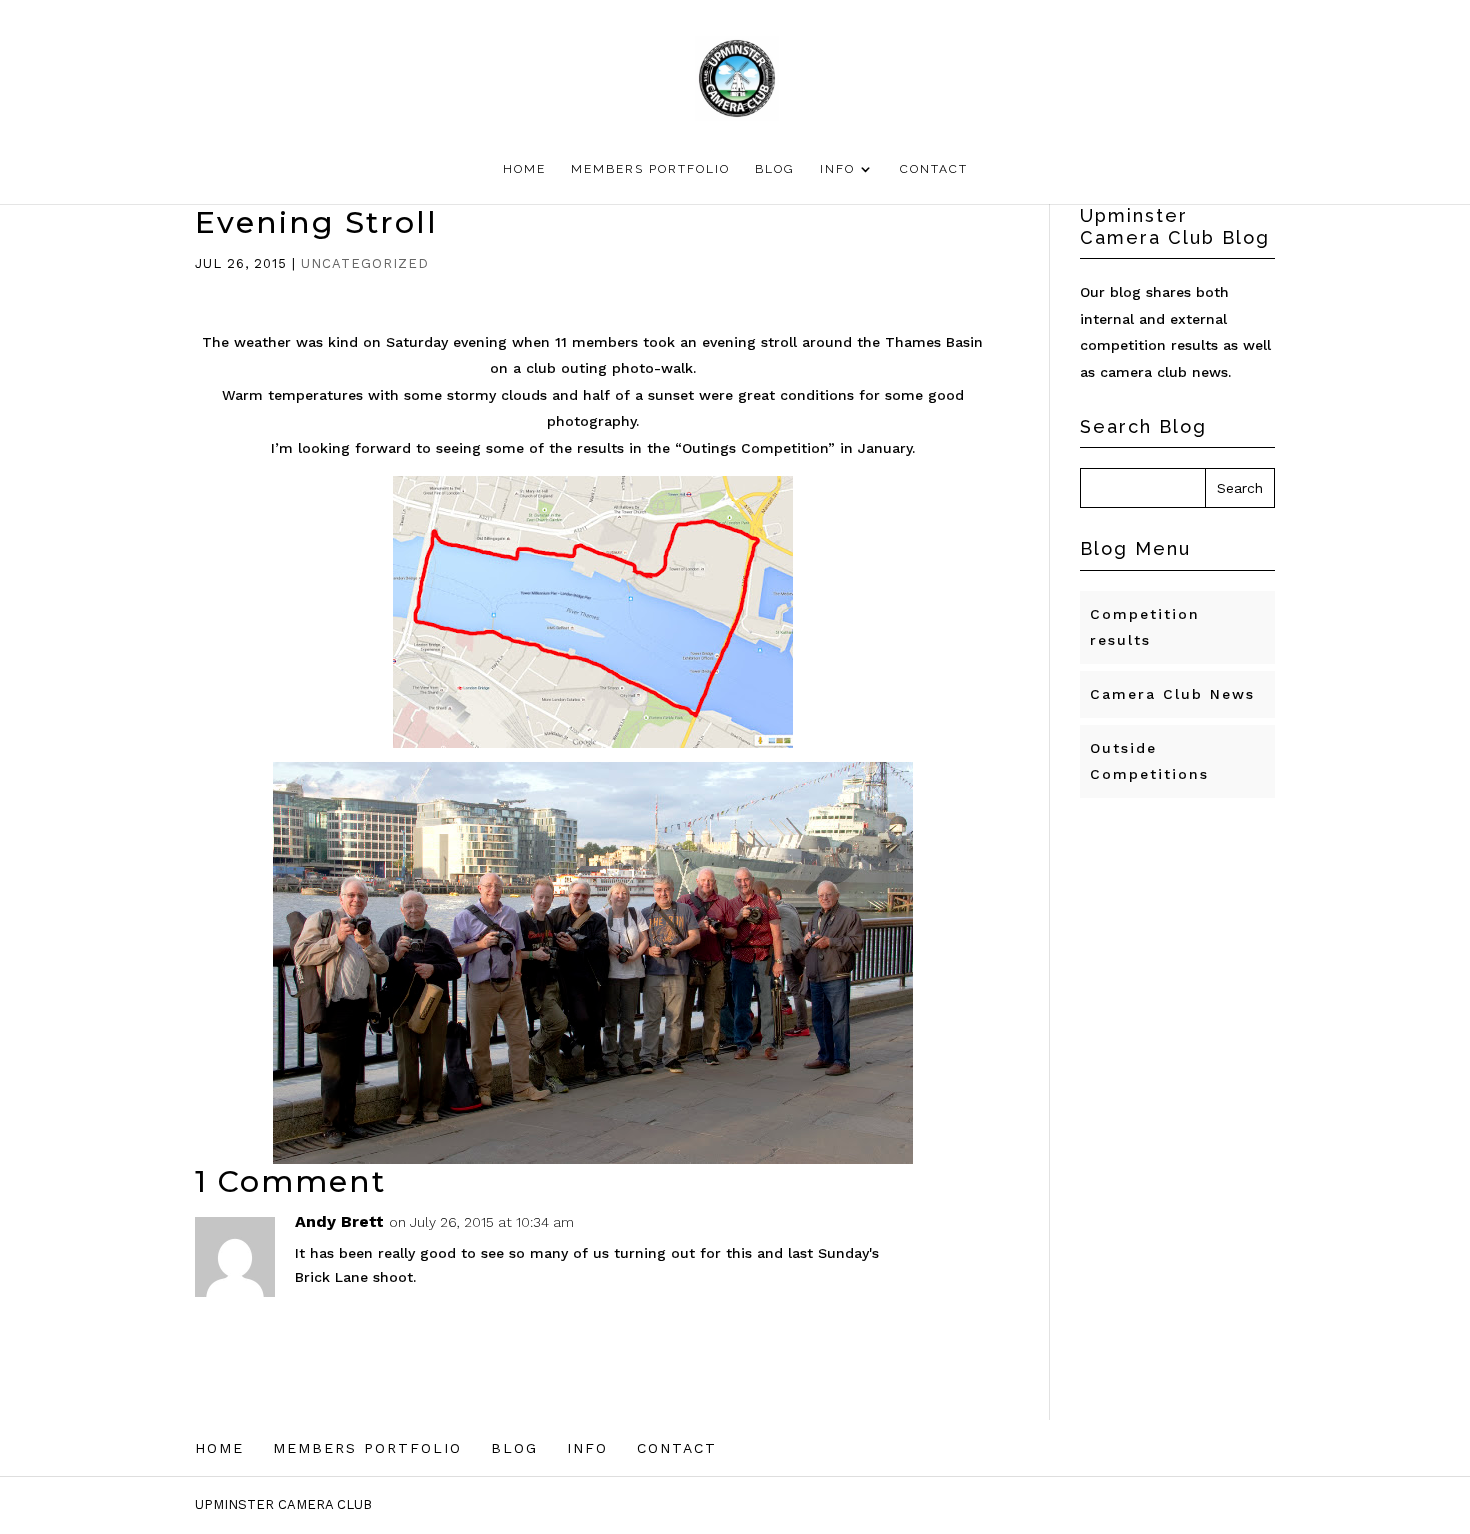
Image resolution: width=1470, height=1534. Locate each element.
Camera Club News (1172, 694)
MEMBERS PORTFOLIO (650, 169)
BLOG (775, 169)
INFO (837, 169)
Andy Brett (339, 1221)
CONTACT (934, 169)
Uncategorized (365, 263)
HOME (524, 169)
